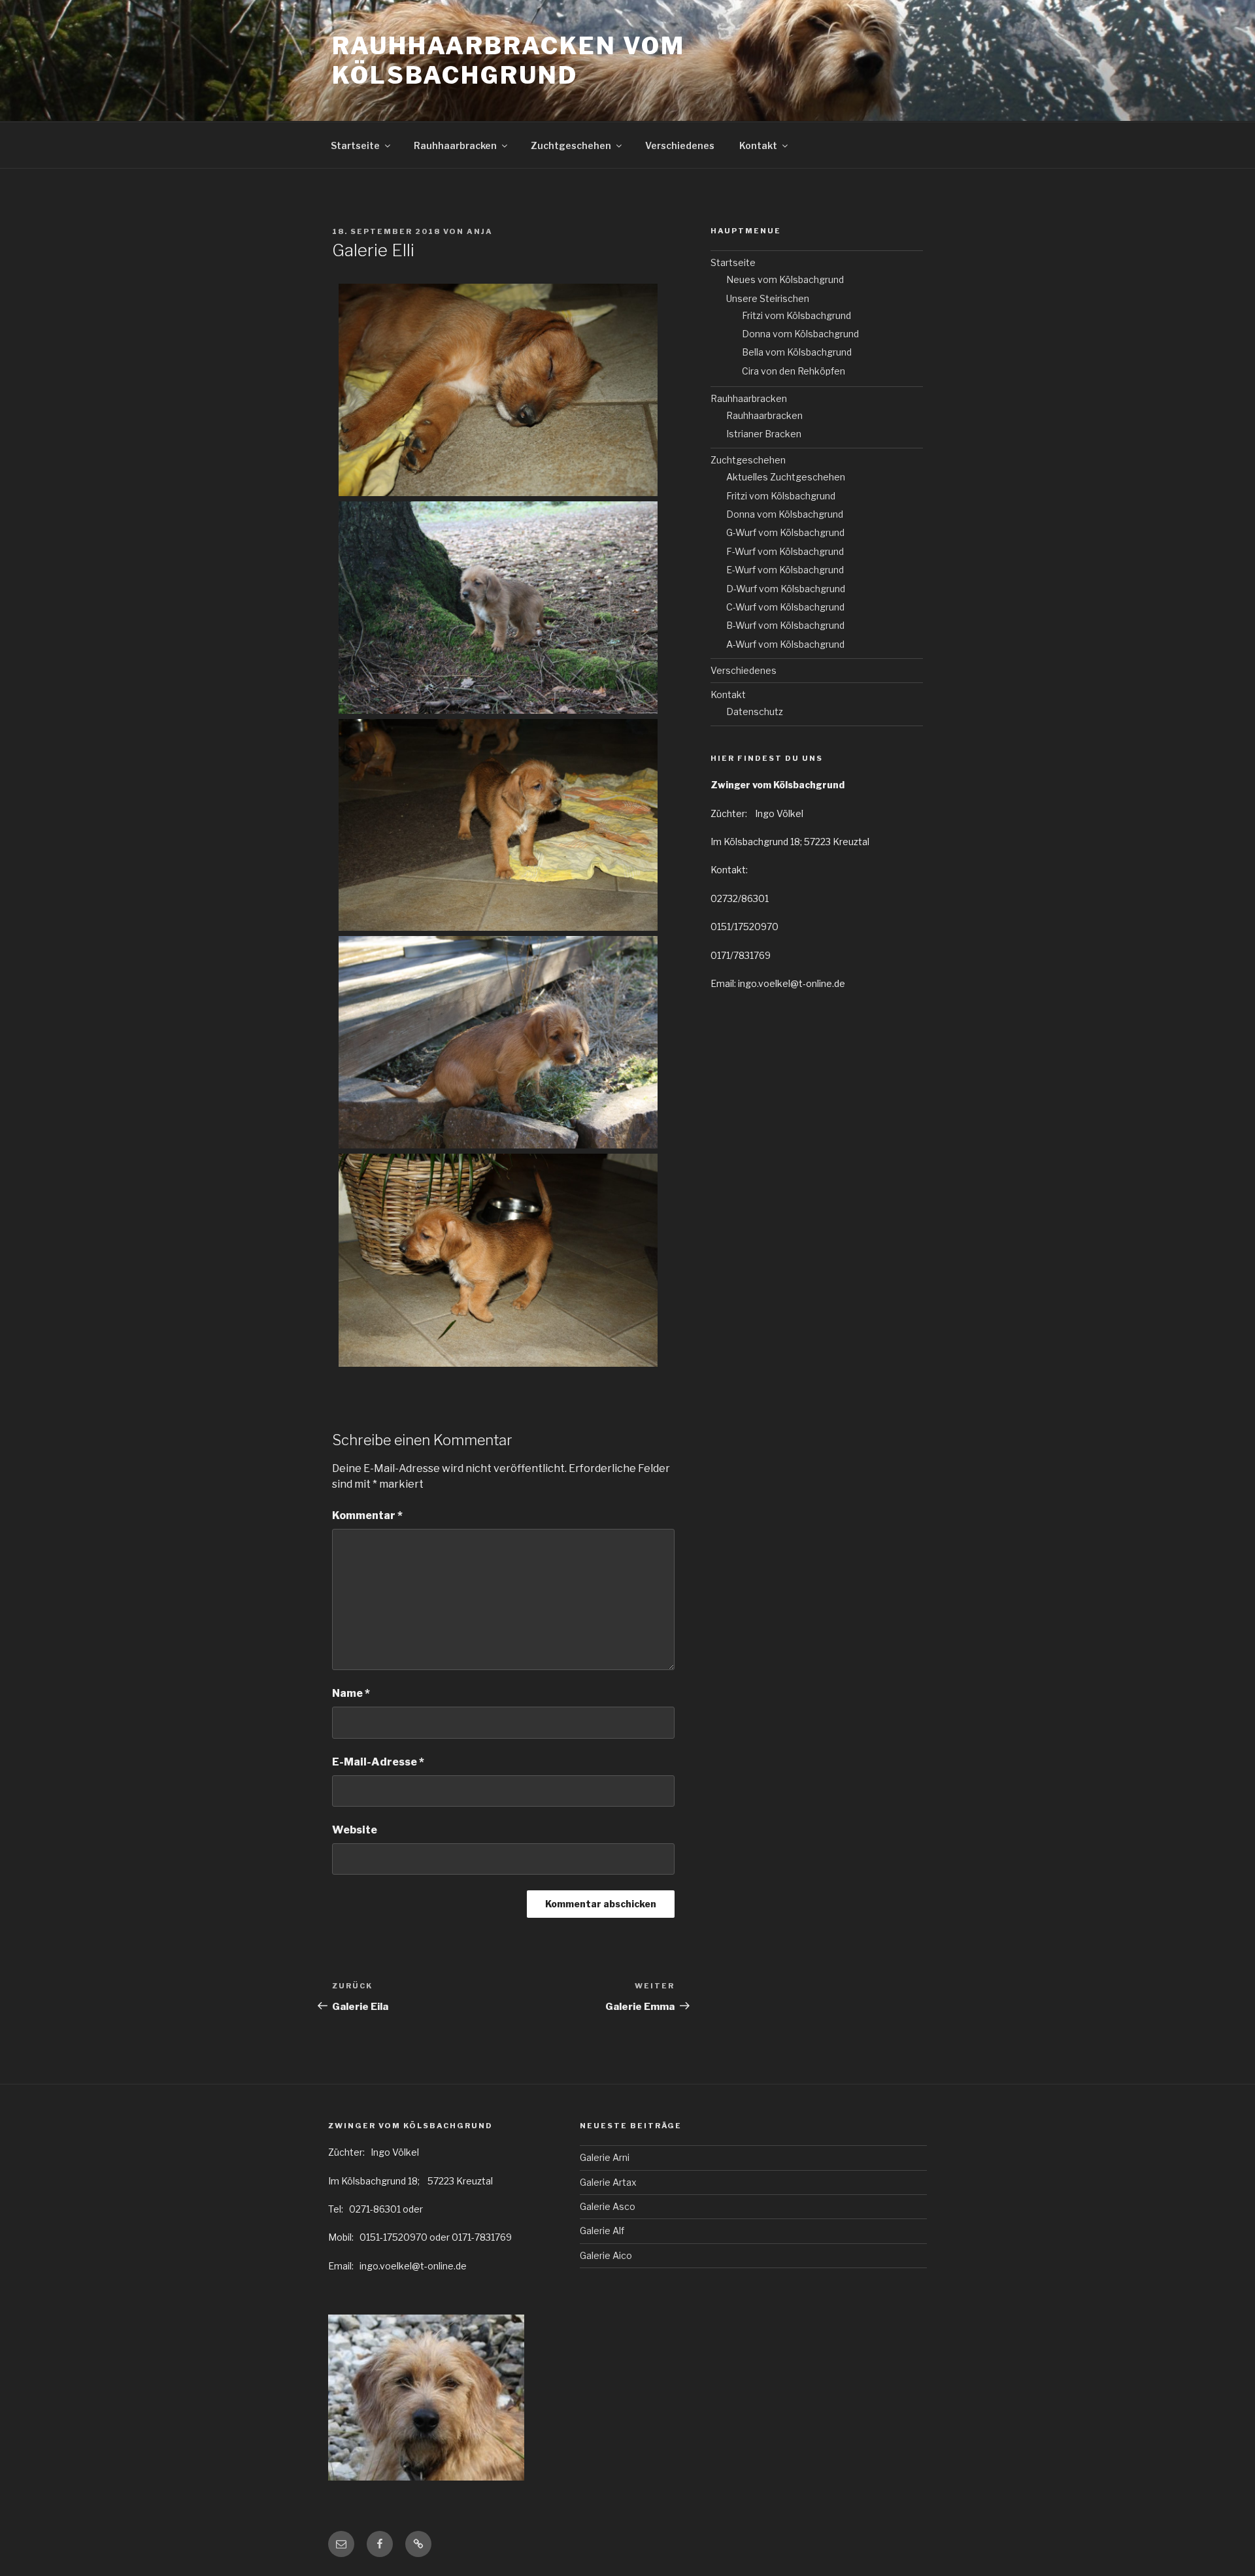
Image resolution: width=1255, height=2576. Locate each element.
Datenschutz (755, 711)
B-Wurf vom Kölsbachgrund (785, 625)
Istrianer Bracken (764, 434)
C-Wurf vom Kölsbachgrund (785, 607)
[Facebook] (380, 2544)
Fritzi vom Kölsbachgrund (796, 315)
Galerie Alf (602, 2231)
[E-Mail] (341, 2544)
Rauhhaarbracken (455, 145)
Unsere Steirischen (768, 298)
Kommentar (367, 1515)
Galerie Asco (608, 2206)
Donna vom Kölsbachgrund (800, 334)
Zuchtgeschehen (571, 145)
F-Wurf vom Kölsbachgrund (785, 551)
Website (355, 1830)
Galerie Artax (608, 2182)
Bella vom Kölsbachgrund (797, 352)
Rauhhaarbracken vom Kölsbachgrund (509, 60)
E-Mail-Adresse (378, 1762)
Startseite (355, 145)
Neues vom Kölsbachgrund (785, 279)
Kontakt (758, 145)
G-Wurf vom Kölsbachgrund (785, 532)
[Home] (418, 2544)
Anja (480, 231)
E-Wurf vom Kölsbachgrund (785, 570)
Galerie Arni (605, 2157)
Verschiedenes (680, 145)
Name (351, 1693)
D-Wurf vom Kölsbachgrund (786, 589)
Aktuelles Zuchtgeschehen (786, 477)
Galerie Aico (606, 2255)
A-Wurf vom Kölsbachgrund (785, 644)
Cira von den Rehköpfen (794, 371)
